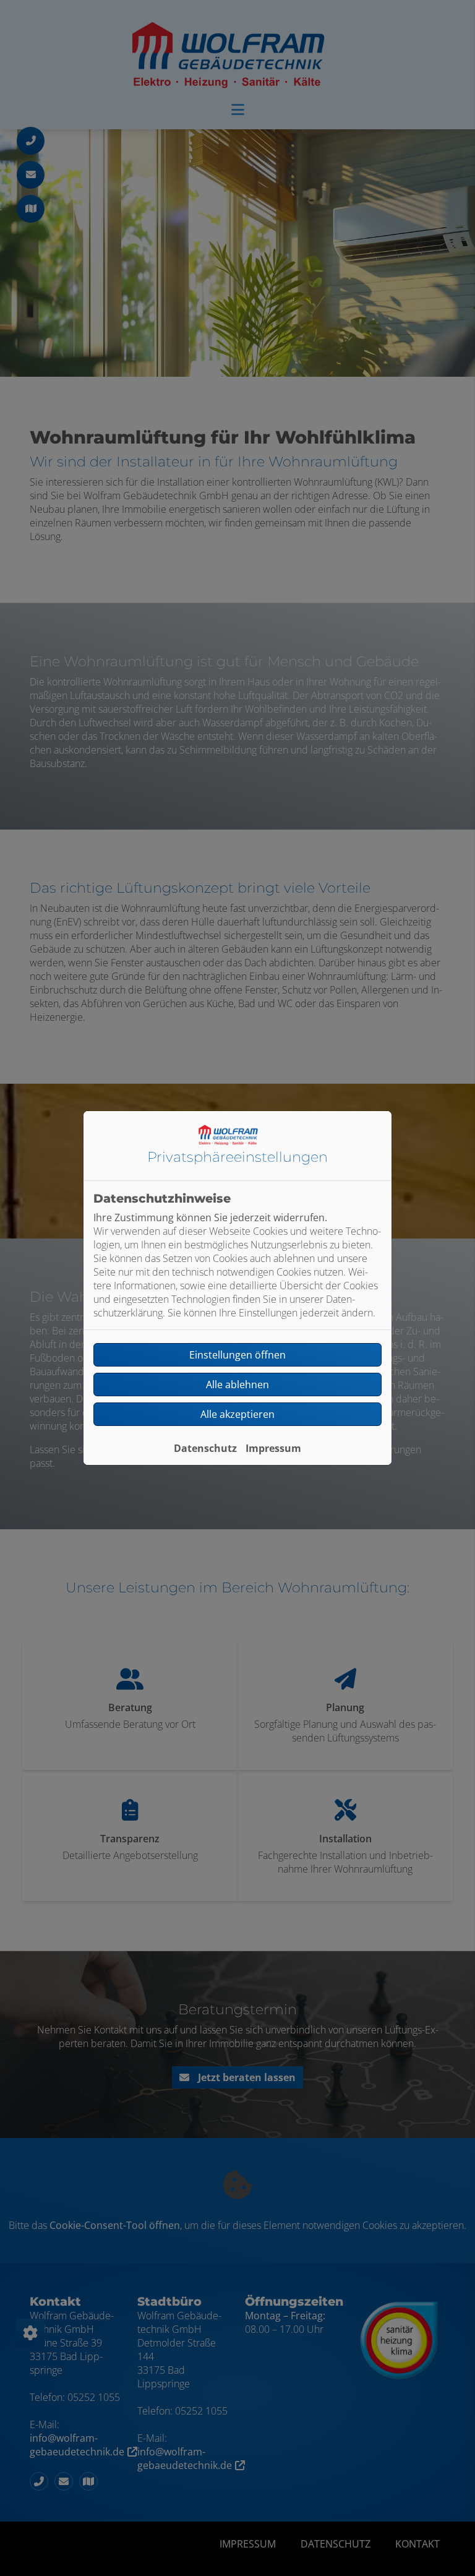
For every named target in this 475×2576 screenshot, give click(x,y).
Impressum (273, 1448)
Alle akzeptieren (237, 1414)
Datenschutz (205, 1448)
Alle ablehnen (237, 1385)
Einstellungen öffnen (237, 1355)
